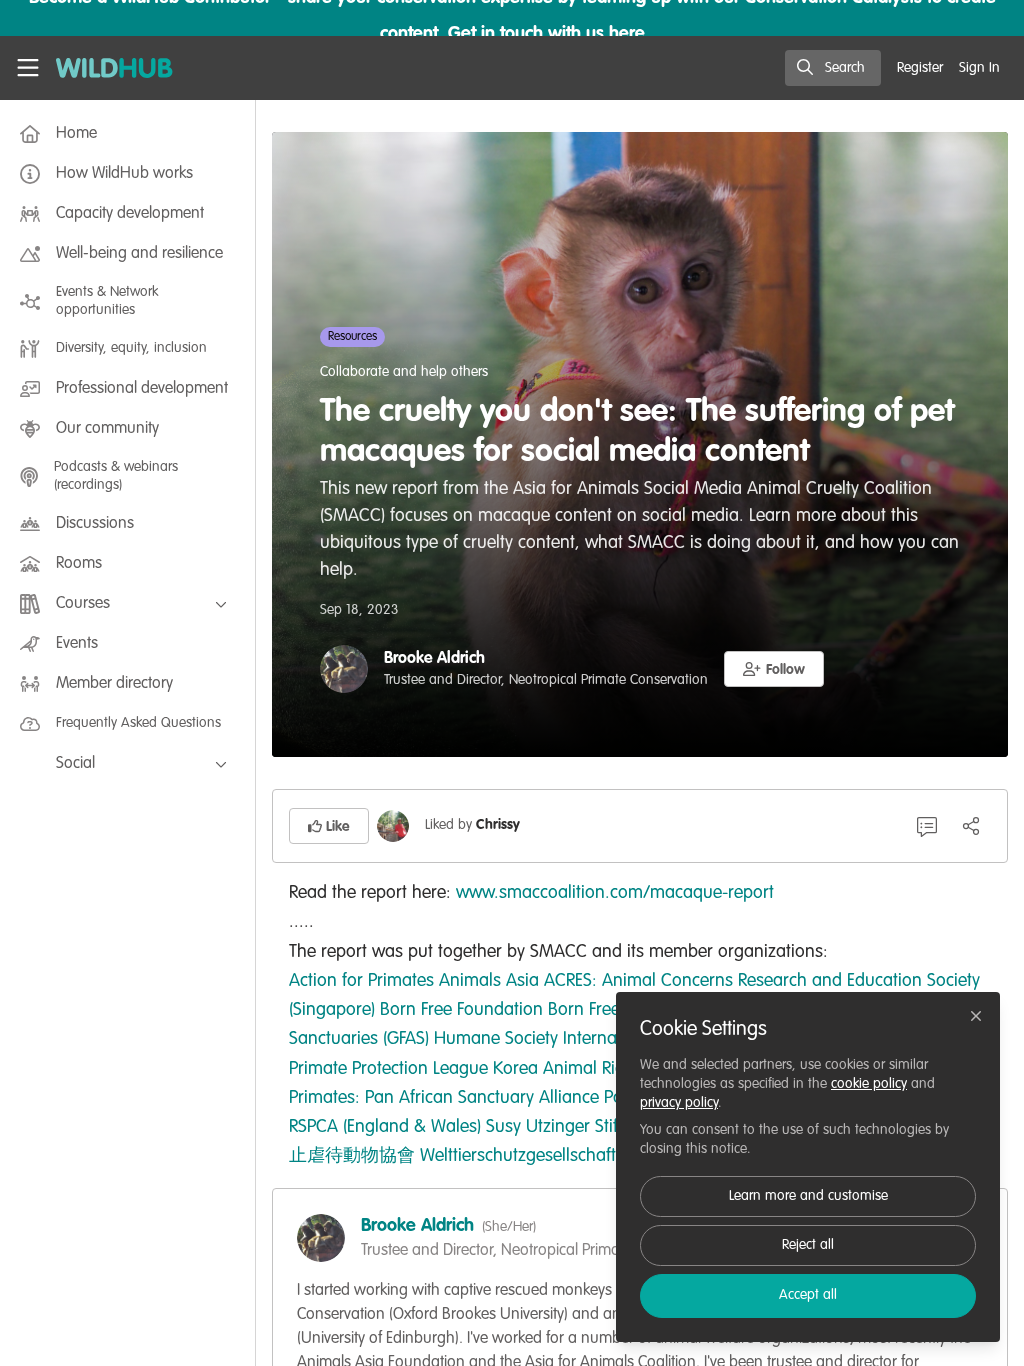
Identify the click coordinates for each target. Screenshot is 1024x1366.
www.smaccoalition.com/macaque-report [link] (615, 893)
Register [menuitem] (920, 68)
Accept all (808, 1295)
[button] (774, 669)
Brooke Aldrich (434, 659)
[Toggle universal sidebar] (28, 68)
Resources (352, 337)
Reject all (808, 1245)
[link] (361, 981)
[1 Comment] (927, 826)
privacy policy (679, 1103)
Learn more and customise (808, 1196)
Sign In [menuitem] (979, 68)
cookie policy (869, 1084)
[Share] (971, 826)
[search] (833, 68)
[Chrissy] (393, 826)
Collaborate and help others (404, 372)
